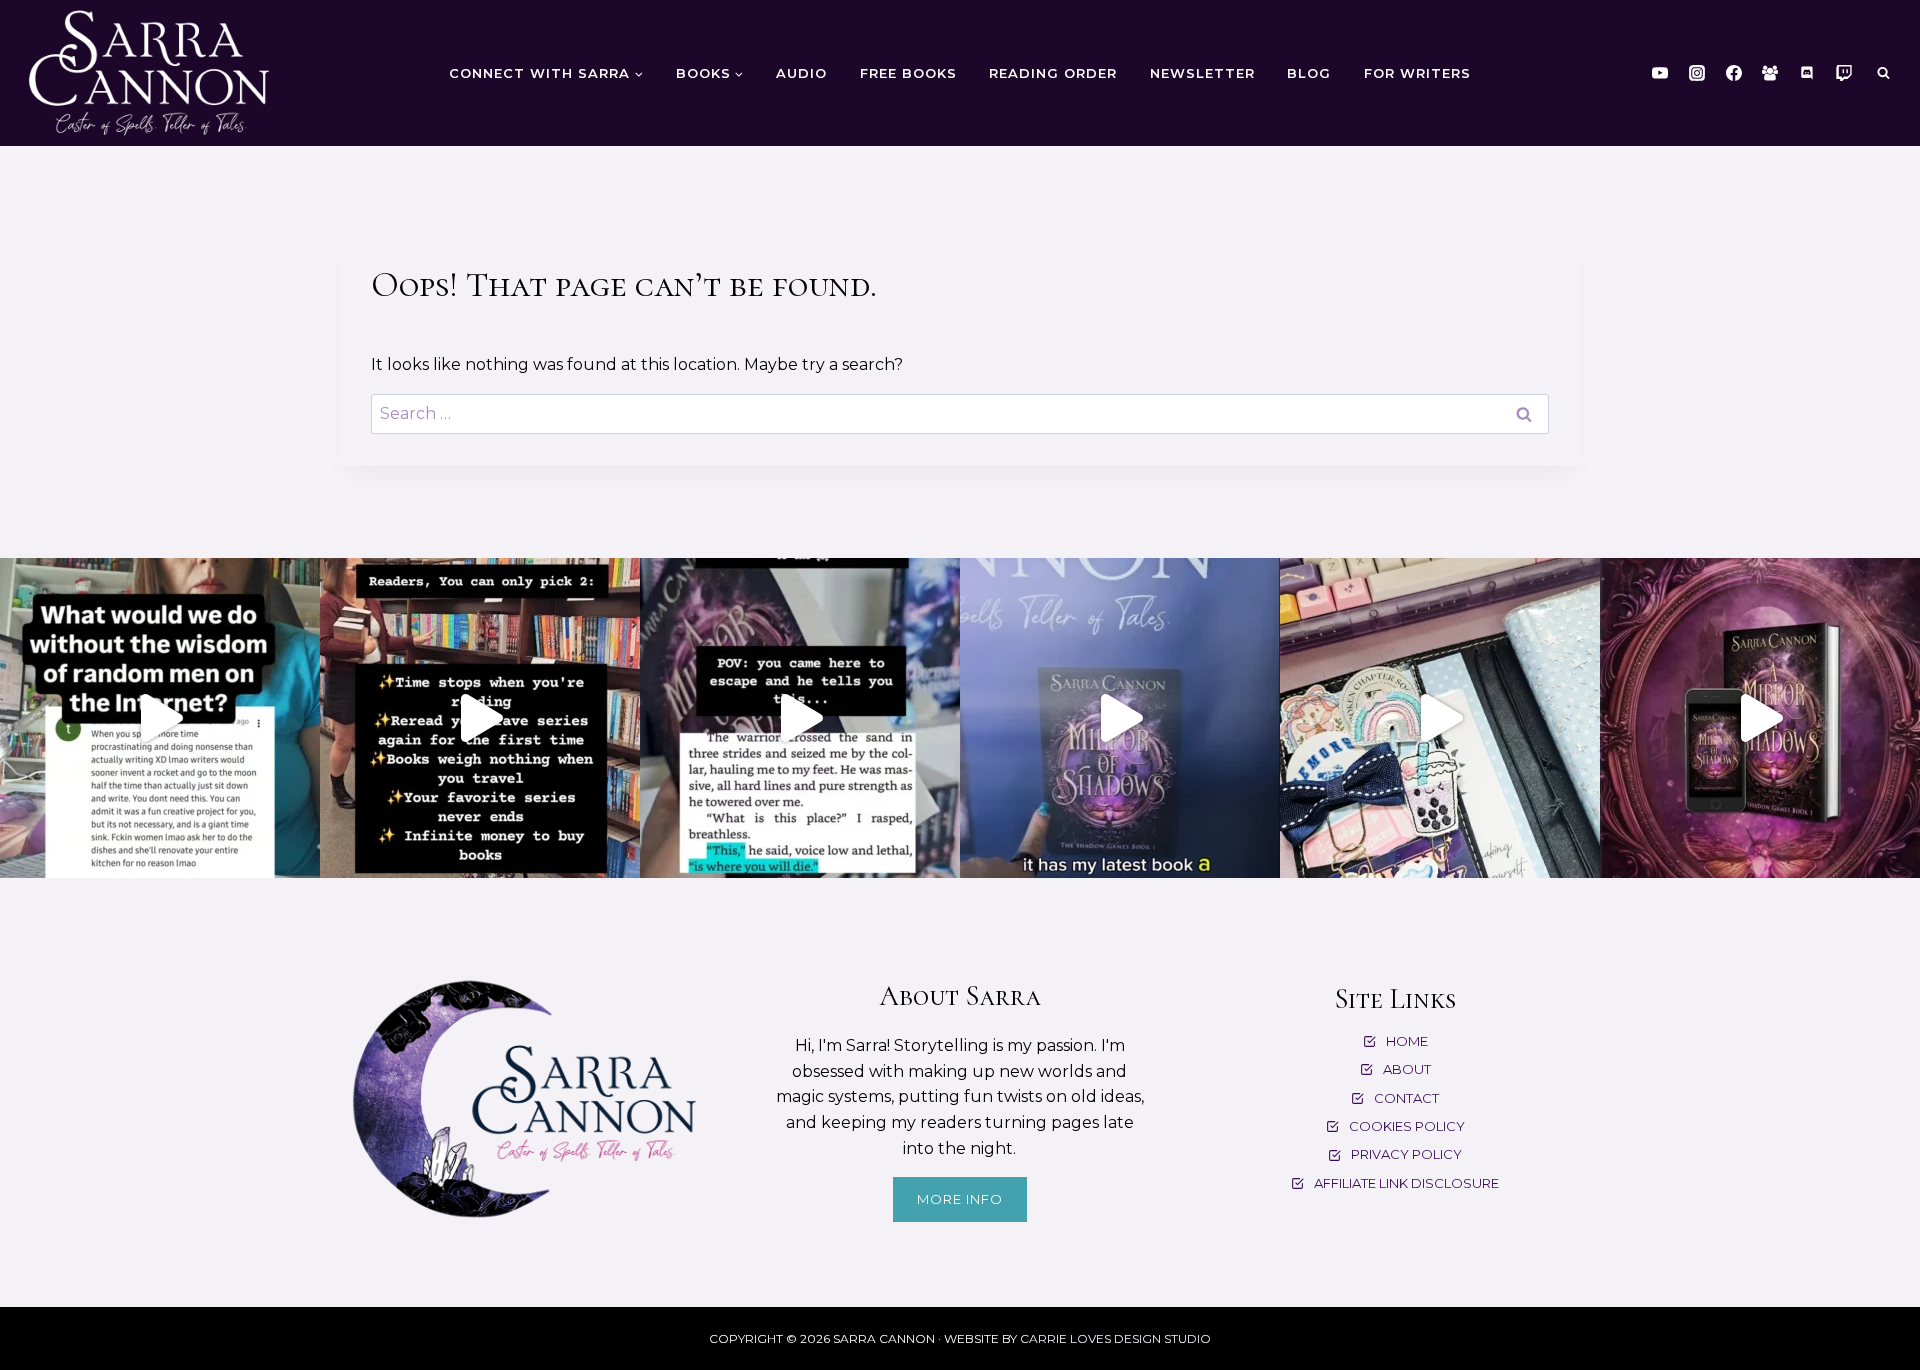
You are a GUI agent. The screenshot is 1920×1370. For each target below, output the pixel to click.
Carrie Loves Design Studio (1115, 1338)
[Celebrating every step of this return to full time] (1120, 718)
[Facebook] (1734, 73)
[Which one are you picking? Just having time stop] (480, 718)
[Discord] (1807, 73)
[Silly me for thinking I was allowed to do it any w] (160, 718)
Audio (801, 73)
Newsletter (1202, 73)
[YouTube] (1660, 73)
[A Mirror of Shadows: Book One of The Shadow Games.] (1760, 718)
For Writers (1417, 73)
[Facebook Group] (1770, 73)
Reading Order (1053, 73)
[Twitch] (1844, 73)
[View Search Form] (1883, 73)
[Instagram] (1697, 73)
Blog (1309, 73)
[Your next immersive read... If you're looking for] (800, 718)
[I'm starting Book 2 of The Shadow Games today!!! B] (1440, 718)
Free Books (908, 73)
